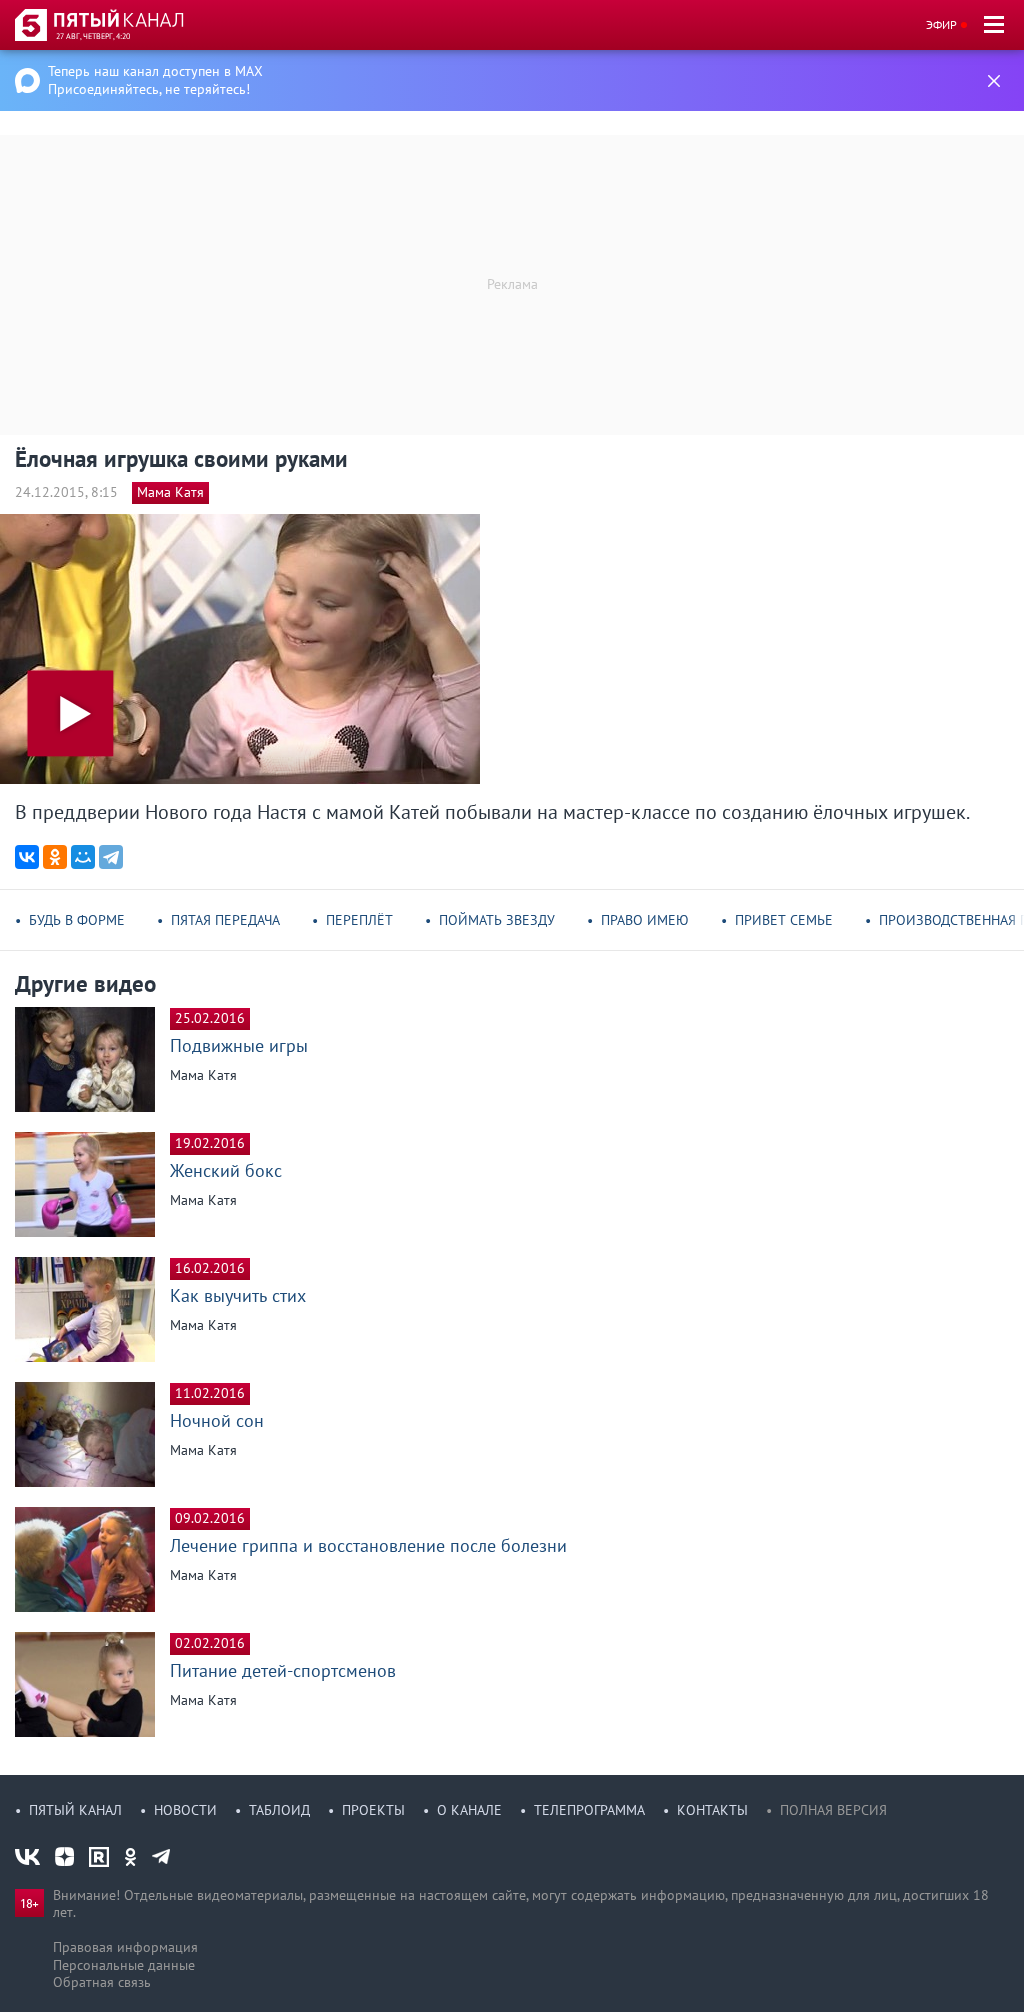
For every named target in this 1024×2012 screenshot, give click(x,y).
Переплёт (359, 920)
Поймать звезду (497, 920)
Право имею (645, 920)
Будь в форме (77, 920)
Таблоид (279, 1810)
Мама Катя (170, 492)
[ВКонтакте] (27, 857)
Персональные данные (124, 1965)
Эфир (941, 24)
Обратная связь (102, 1982)
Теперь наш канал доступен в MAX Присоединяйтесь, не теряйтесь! (155, 80)
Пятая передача (225, 920)
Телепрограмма (589, 1810)
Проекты (373, 1810)
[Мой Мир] (83, 857)
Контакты (712, 1810)
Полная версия (833, 1810)
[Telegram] (111, 857)
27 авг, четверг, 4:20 (93, 36)
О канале (469, 1810)
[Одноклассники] (55, 857)
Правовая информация (125, 1947)
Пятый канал (75, 1810)
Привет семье (784, 920)
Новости (185, 1810)
